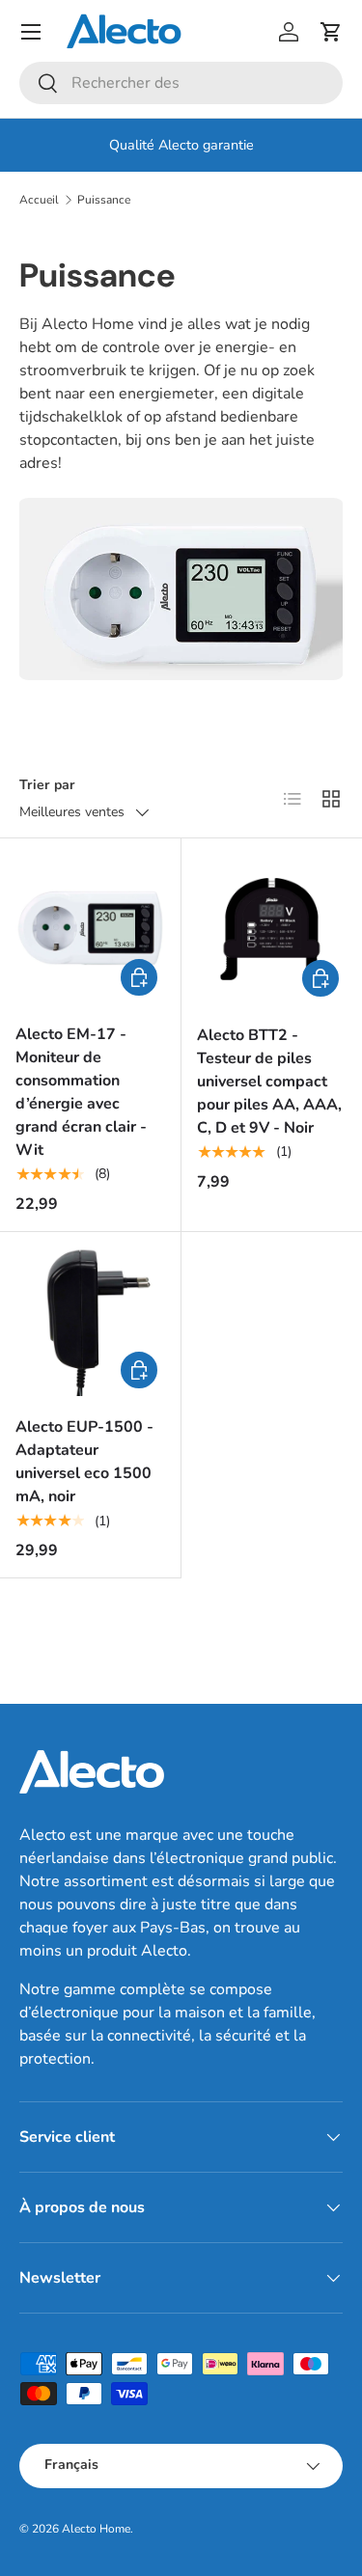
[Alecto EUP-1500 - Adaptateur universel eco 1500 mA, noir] (90, 1322)
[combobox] (181, 83)
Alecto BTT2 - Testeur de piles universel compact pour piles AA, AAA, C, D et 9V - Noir (269, 1082)
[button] (331, 32)
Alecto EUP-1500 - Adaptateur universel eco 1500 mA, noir (84, 1462)
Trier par (47, 785)
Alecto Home (96, 2529)
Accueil (39, 200)
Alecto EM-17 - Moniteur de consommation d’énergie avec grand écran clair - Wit (81, 1092)
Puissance (104, 200)
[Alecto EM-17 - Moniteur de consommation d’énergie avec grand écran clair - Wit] (90, 929)
